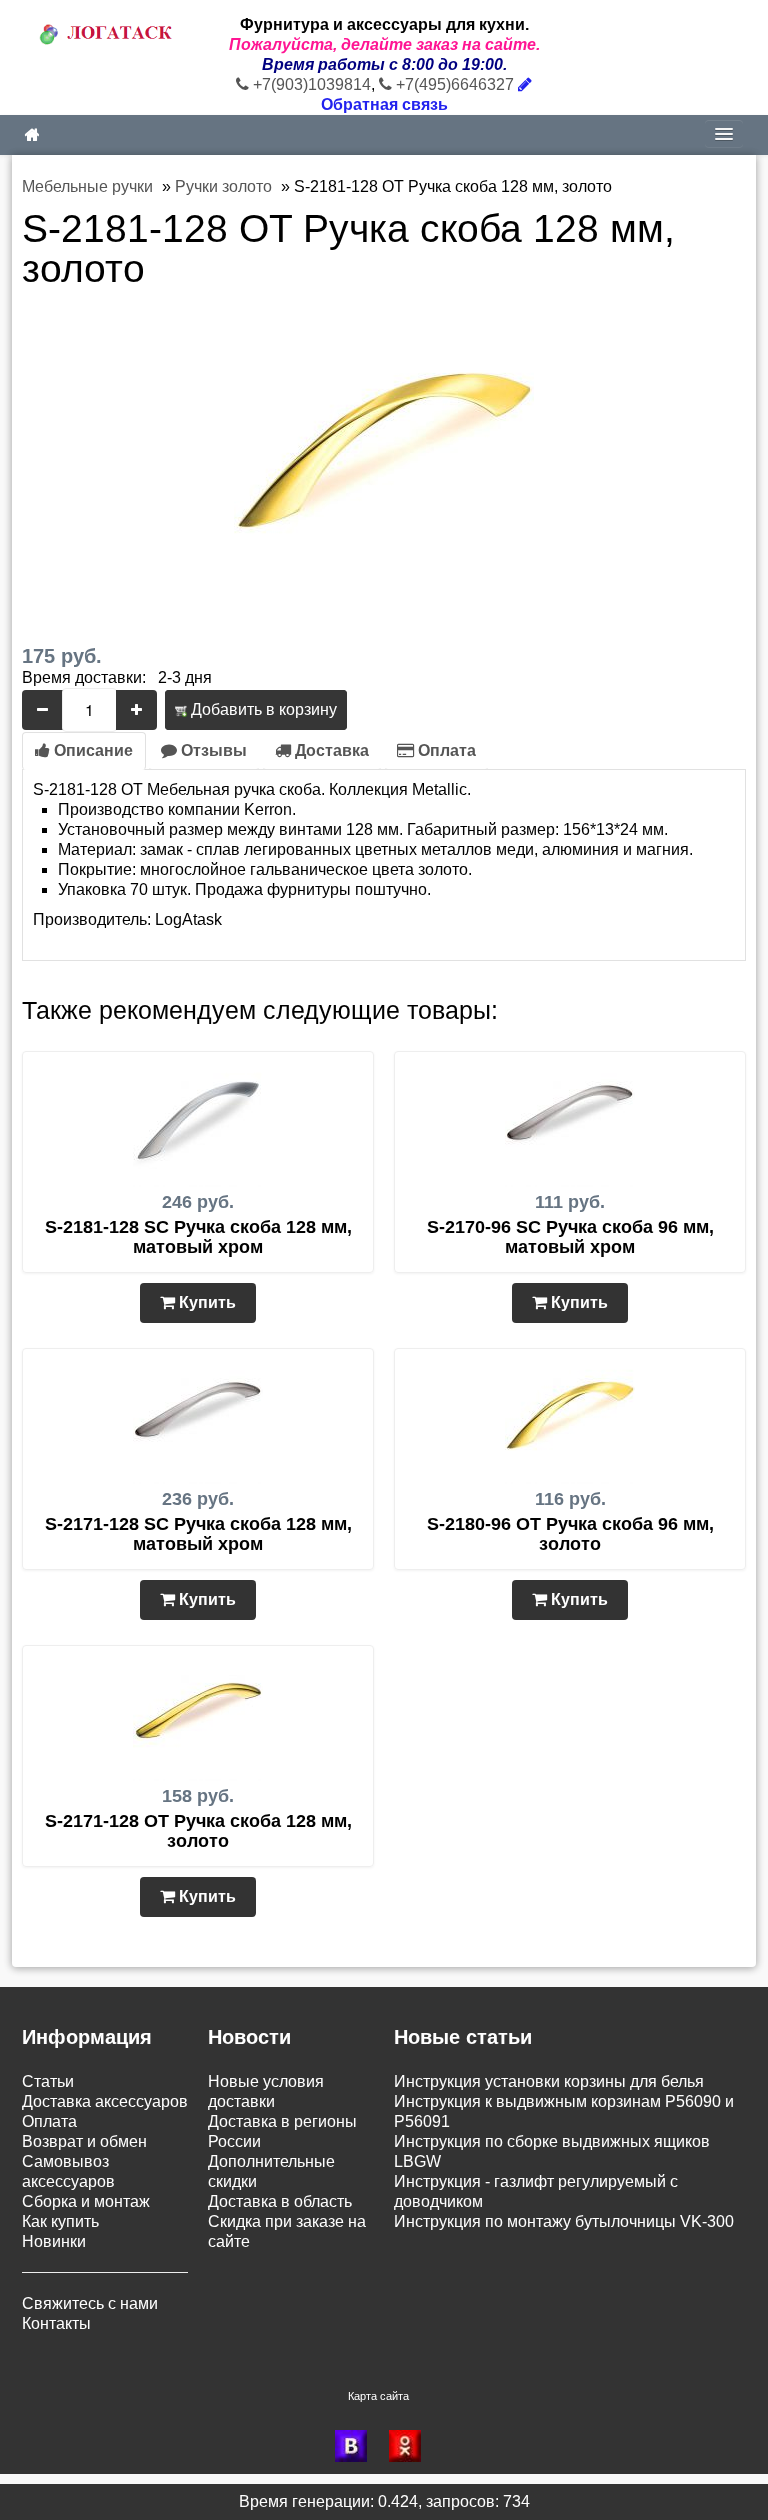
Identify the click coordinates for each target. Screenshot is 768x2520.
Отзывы (212, 750)
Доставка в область (280, 2201)
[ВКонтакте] (357, 2446)
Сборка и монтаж (86, 2201)
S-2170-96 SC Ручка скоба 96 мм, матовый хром (570, 1237)
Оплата (445, 750)
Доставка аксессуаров (105, 2101)
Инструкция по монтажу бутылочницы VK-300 (564, 2221)
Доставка (330, 750)
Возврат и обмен (84, 2141)
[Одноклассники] (411, 2446)
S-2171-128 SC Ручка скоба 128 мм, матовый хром (198, 1534)
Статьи (48, 2081)
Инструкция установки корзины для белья (549, 2081)
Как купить (60, 2221)
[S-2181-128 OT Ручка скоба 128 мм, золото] (384, 457)
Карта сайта (378, 2396)
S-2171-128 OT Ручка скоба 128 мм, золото (198, 1831)
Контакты (56, 2323)
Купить (205, 1302)
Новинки (54, 2241)
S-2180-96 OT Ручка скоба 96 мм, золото (570, 1534)
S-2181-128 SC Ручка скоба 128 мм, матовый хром (198, 1237)
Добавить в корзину (262, 709)
